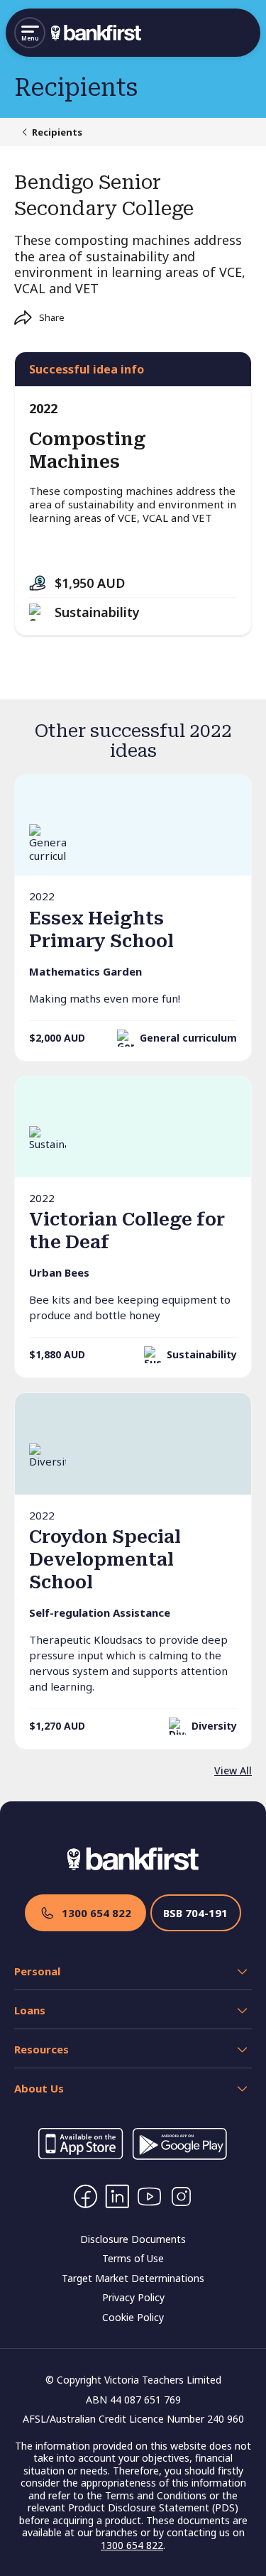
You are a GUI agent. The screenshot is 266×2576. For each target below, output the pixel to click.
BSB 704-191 (195, 1913)
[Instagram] (181, 2196)
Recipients (57, 132)
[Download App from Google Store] (179, 2156)
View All (233, 1770)
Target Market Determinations (133, 2278)
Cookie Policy (133, 2317)
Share (52, 317)
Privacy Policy (133, 2297)
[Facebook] (85, 2196)
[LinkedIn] (117, 2196)
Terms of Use (133, 2258)
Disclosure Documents (133, 2239)
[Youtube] (149, 2196)
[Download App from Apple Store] (81, 2156)
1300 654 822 (96, 1913)
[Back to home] (96, 33)
